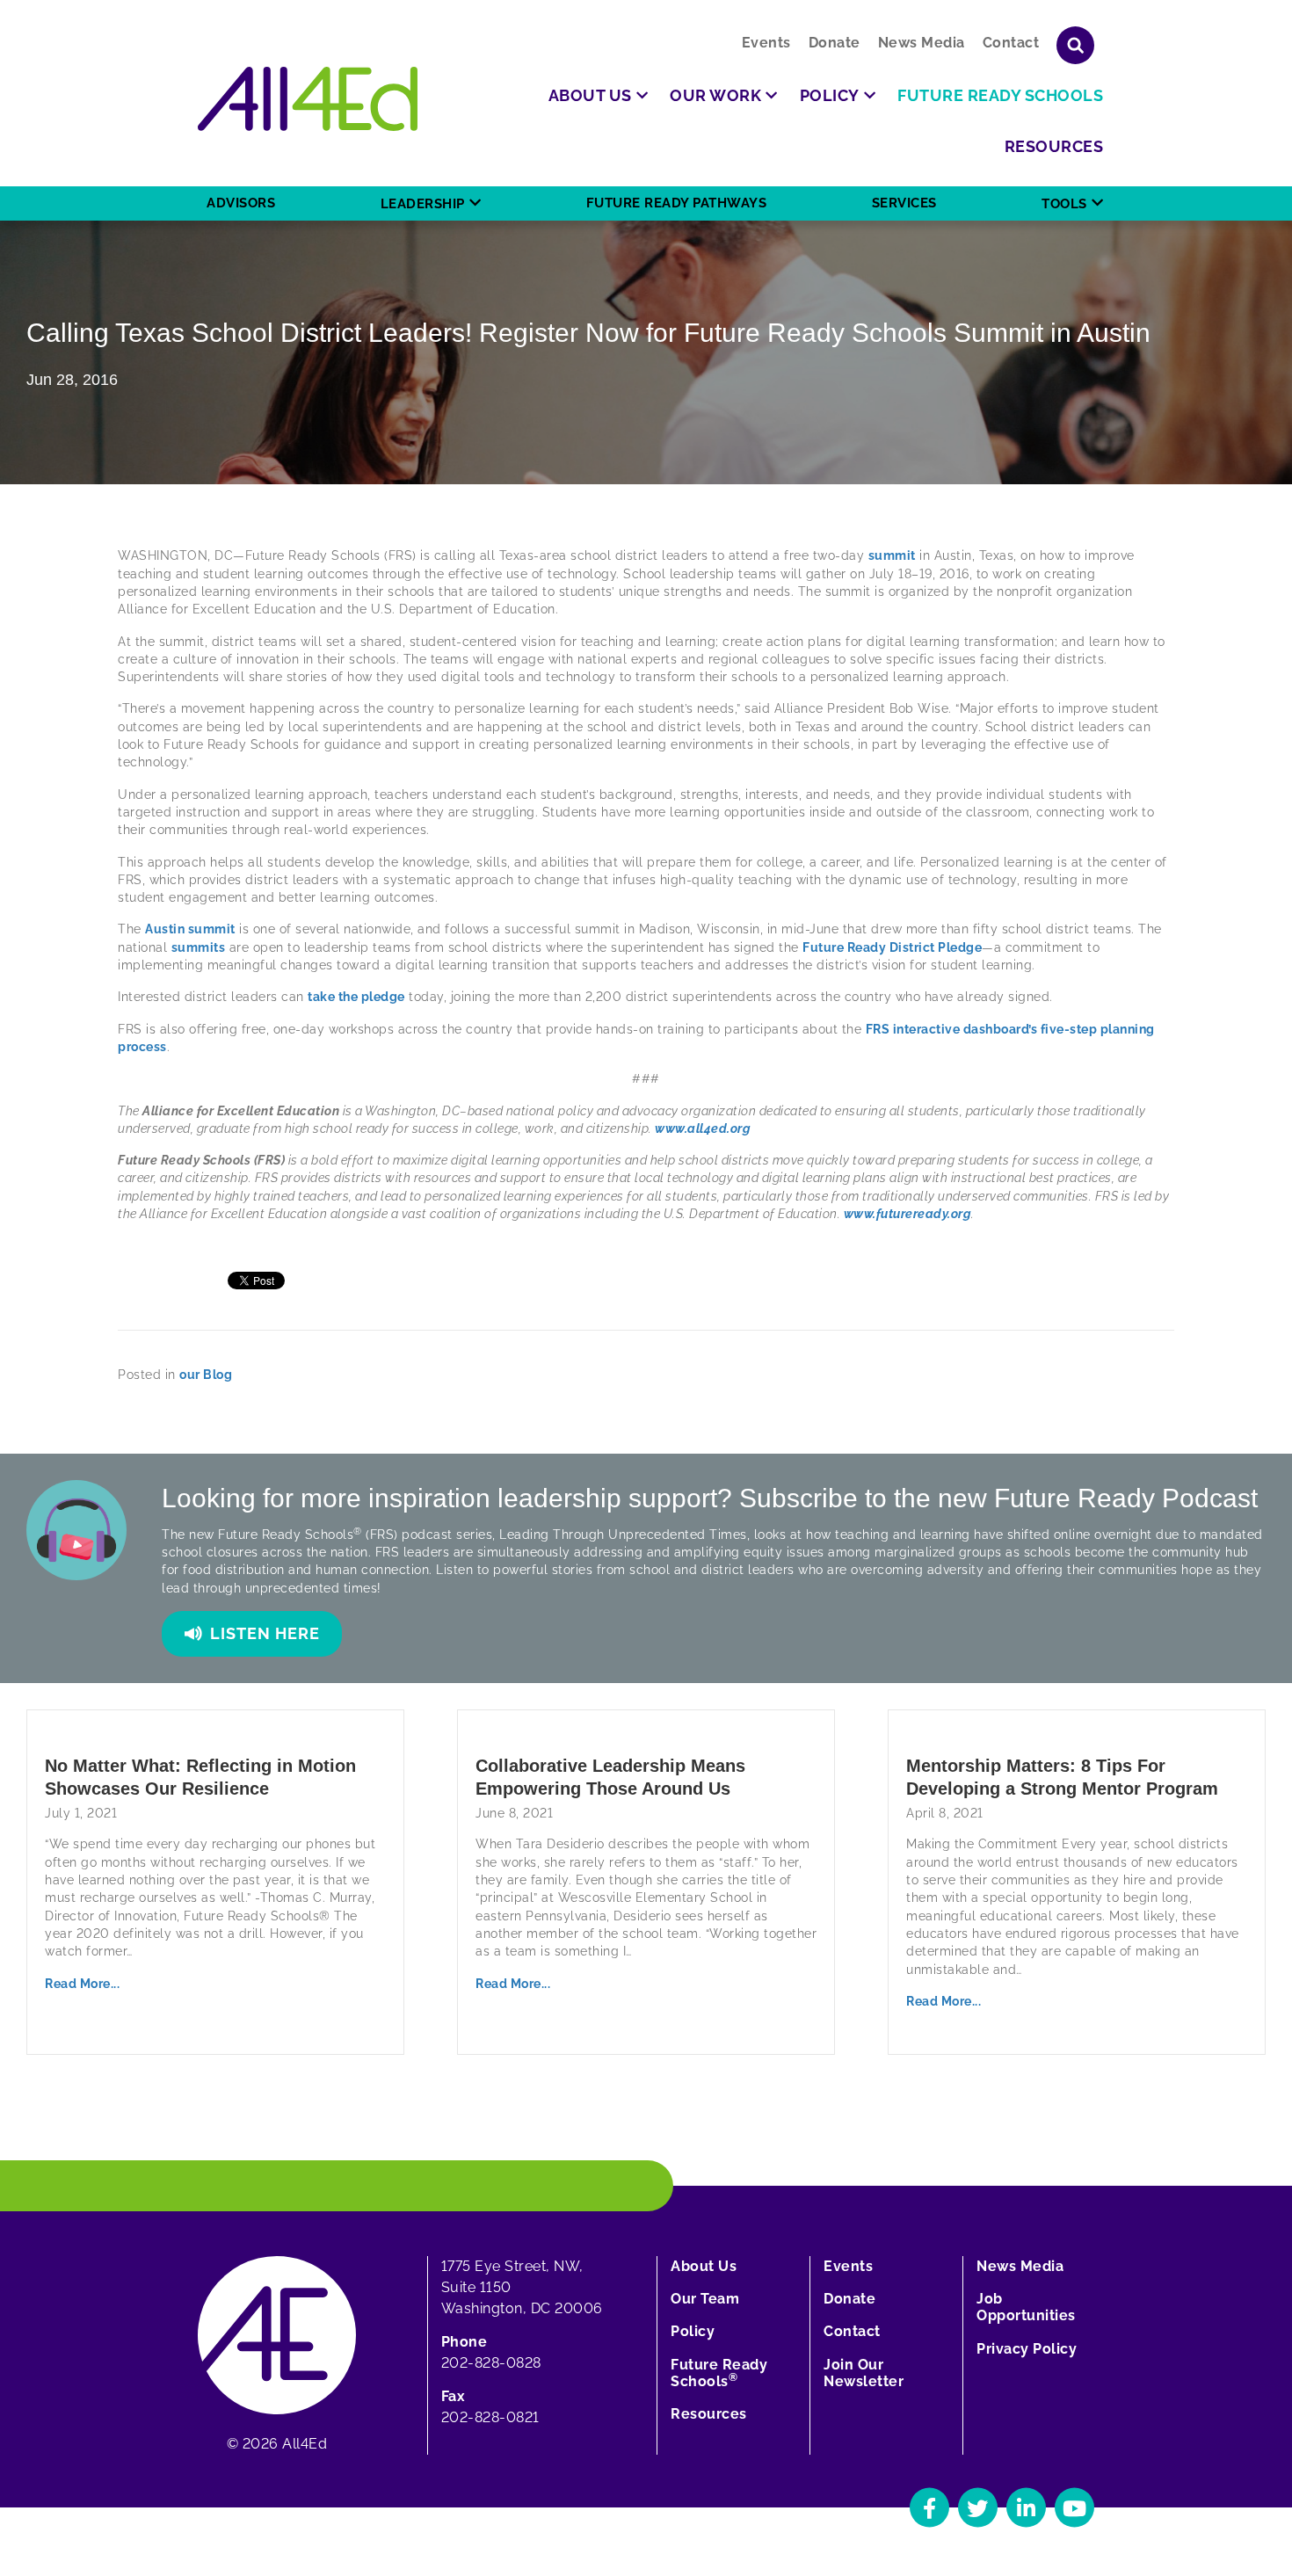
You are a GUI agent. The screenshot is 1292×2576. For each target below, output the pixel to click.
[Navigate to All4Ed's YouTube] (1074, 2508)
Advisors (241, 203)
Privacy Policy (1027, 2349)
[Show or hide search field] (1075, 45)
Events (766, 43)
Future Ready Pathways (677, 203)
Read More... (82, 1984)
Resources (709, 2414)
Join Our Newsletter (864, 2373)
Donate (835, 43)
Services (904, 203)
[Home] (308, 99)
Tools (1064, 204)
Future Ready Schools (719, 2373)
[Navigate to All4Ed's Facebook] (929, 2508)
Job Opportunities (1026, 2307)
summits (199, 947)
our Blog (206, 1375)
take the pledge (356, 997)
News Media (922, 43)
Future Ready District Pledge (892, 947)
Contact (1011, 43)
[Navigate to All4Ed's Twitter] (978, 2508)
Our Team (705, 2299)
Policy (693, 2331)
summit (892, 555)
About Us (704, 2266)
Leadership (423, 204)
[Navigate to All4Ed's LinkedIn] (1026, 2508)
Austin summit (190, 929)
